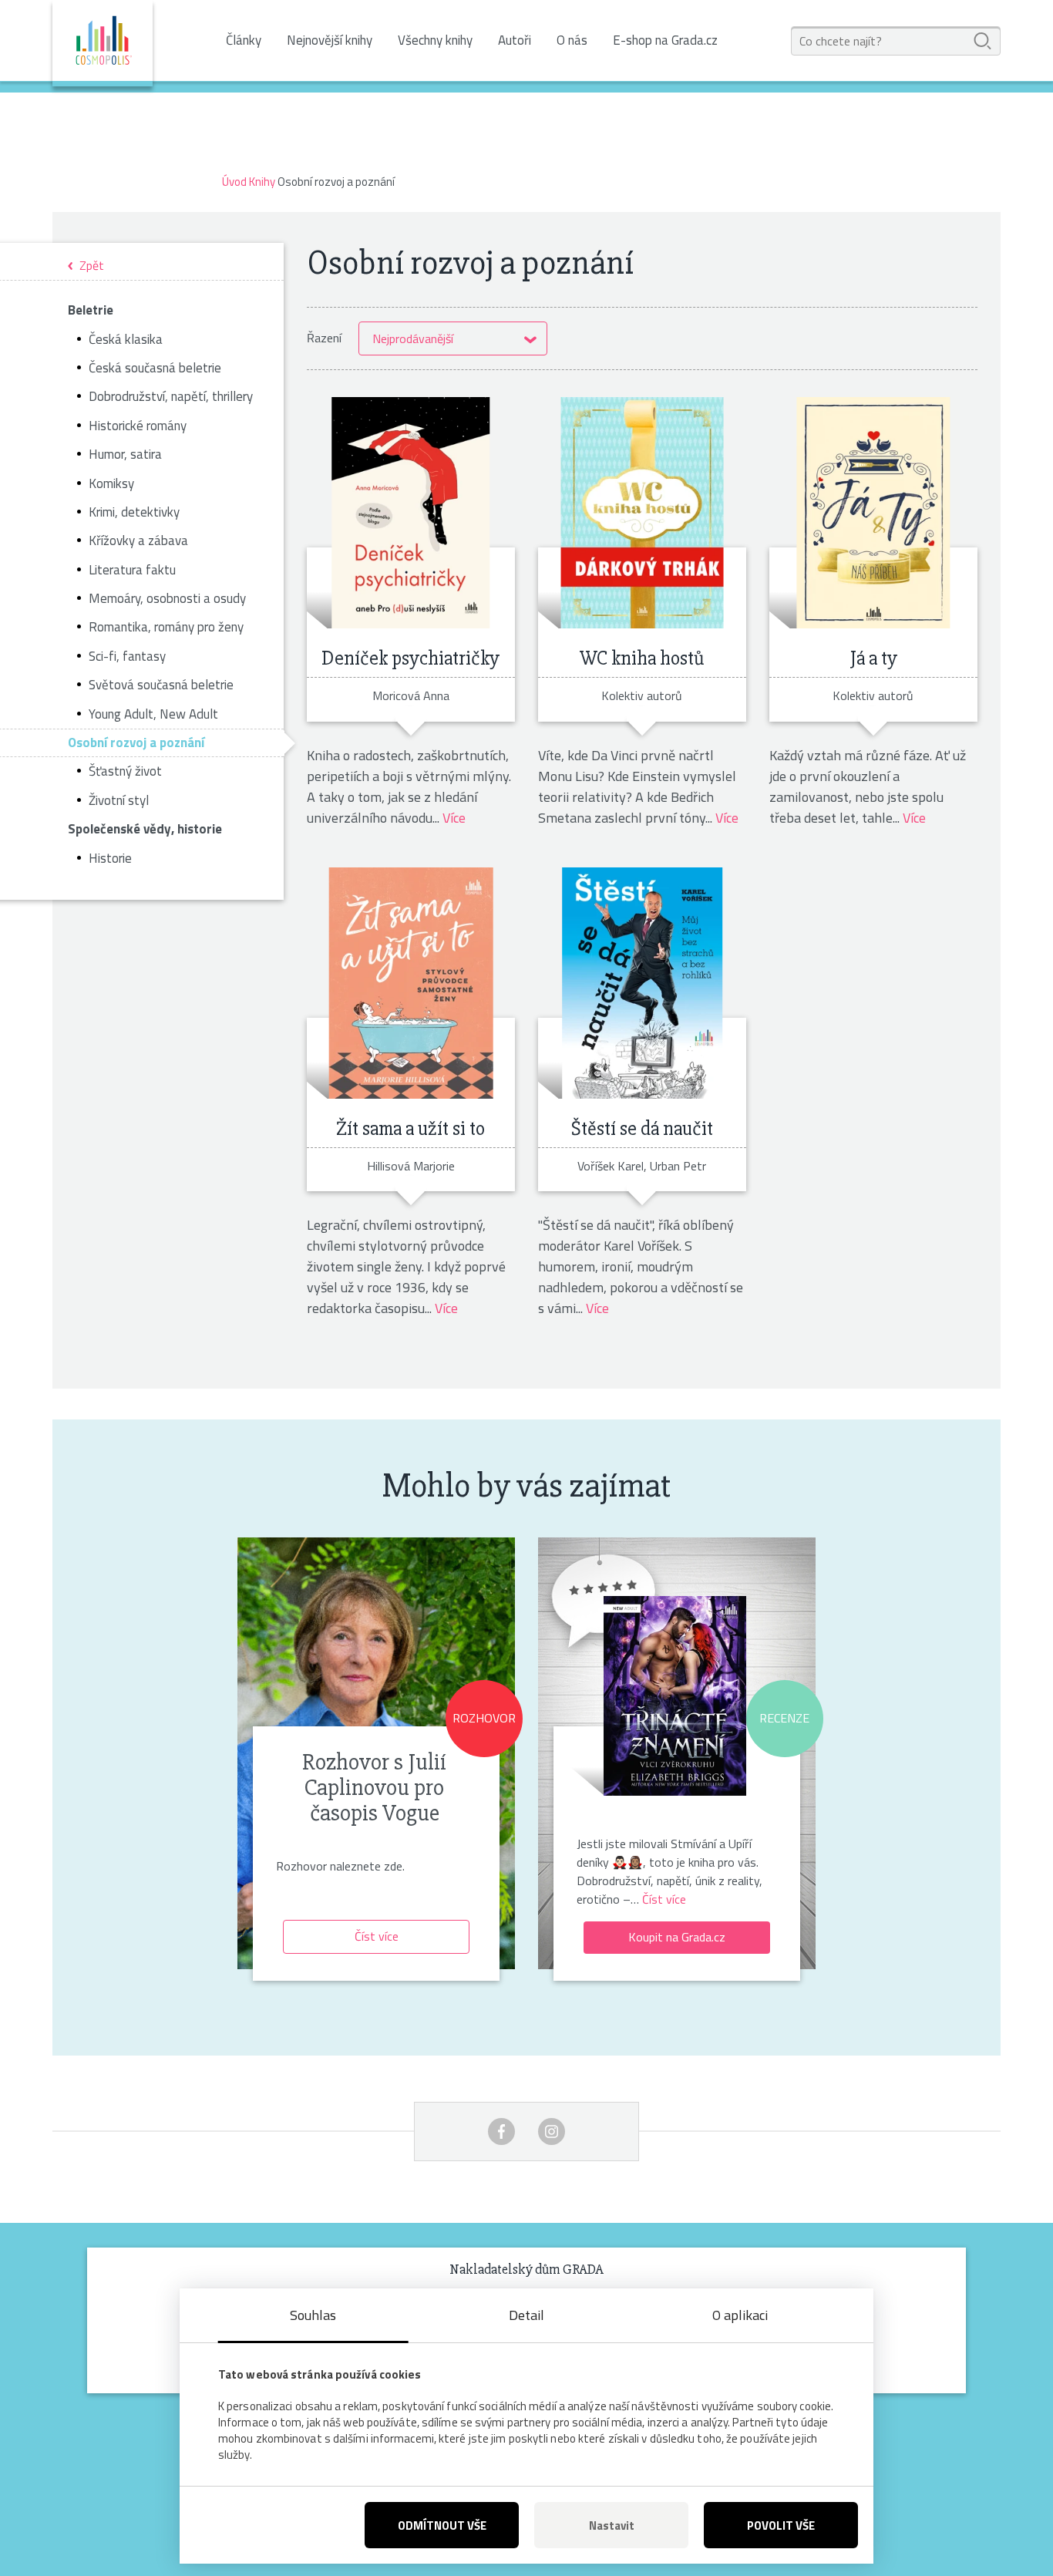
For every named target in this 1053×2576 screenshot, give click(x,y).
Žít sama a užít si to (410, 1129)
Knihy (262, 182)
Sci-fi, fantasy (127, 656)
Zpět (92, 266)
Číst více (377, 1936)
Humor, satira (125, 454)
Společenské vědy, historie (145, 829)
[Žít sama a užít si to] (410, 983)
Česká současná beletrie (155, 368)
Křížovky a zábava (138, 540)
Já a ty (873, 658)
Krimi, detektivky (134, 512)
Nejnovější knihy (330, 40)
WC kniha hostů (642, 658)
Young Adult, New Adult (153, 714)
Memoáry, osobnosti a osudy (167, 598)
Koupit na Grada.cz (677, 1937)
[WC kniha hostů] (642, 513)
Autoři (515, 40)
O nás (572, 40)
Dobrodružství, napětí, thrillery (171, 396)
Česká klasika (126, 339)
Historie (110, 858)
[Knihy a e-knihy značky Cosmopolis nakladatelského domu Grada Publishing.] (103, 43)
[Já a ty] (873, 513)
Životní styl (119, 800)
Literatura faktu (132, 570)
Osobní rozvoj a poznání (136, 742)
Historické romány (138, 426)
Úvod (234, 182)
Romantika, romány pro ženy (166, 627)
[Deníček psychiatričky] (410, 513)
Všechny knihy (435, 40)
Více (454, 818)
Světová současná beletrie (161, 685)
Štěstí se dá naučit (642, 1129)
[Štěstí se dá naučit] (642, 983)
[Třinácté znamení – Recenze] (675, 1690)
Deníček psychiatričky (410, 658)
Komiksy (111, 483)
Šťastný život (125, 771)
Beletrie (91, 310)
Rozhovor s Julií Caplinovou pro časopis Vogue (374, 1788)
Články (244, 40)
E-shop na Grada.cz (665, 40)
